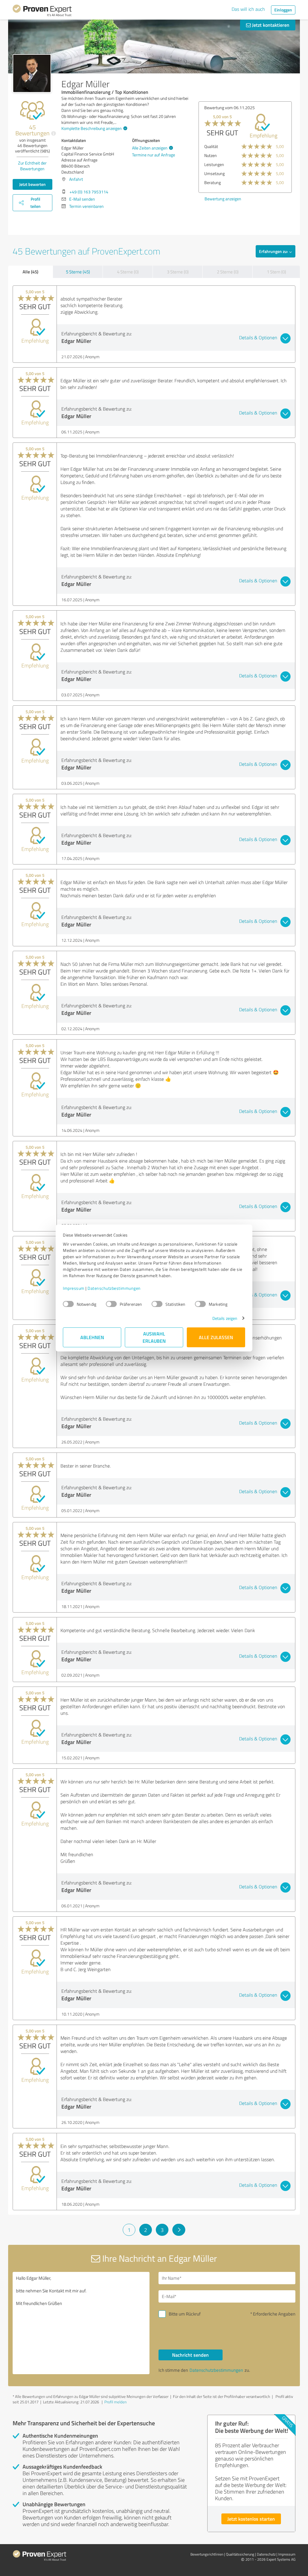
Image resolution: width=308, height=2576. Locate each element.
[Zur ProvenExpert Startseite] (42, 11)
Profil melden (115, 2402)
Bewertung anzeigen (223, 199)
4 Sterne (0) (128, 272)
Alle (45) (30, 272)
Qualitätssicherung (240, 2554)
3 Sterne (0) (178, 272)
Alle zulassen (216, 1337)
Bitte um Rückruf (185, 2314)
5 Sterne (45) (78, 272)
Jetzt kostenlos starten (251, 2519)
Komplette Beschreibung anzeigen (92, 128)
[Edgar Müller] (32, 73)
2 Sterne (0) (228, 272)
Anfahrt (76, 179)
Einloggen (283, 10)
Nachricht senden (190, 2355)
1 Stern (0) (276, 272)
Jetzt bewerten (32, 184)
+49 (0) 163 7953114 (89, 192)
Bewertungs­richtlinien (207, 2554)
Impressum (74, 1288)
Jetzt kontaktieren (270, 25)
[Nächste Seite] (179, 2230)
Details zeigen (225, 1318)
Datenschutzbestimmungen (114, 1288)
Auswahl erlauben (154, 1337)
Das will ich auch (248, 9)
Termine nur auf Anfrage (154, 155)
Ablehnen (92, 1337)
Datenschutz (266, 2554)
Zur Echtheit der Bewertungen (32, 166)
